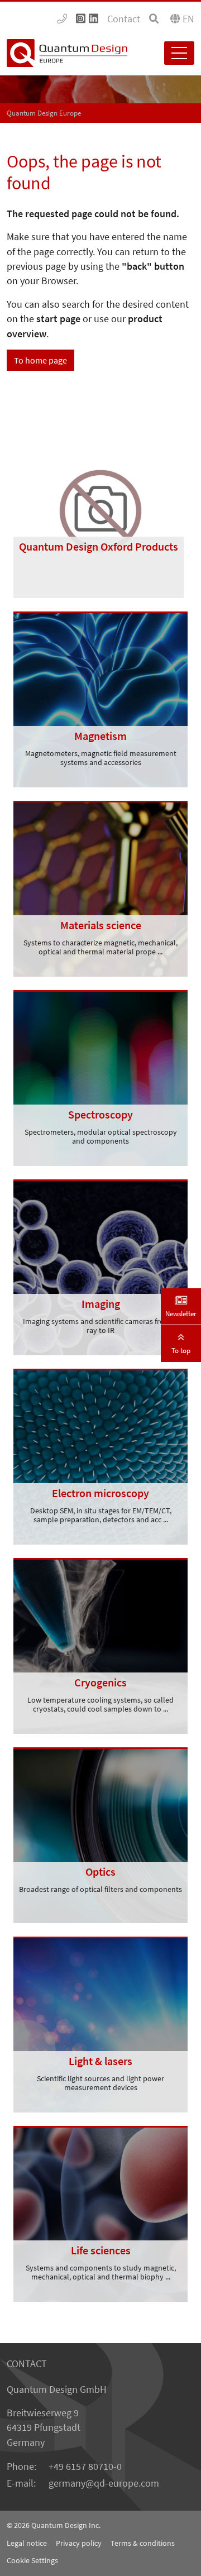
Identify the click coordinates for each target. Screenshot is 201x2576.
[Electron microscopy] (100, 1456)
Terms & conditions (143, 2543)
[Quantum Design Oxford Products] (100, 510)
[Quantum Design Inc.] (62, 19)
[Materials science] (100, 888)
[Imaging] (100, 1267)
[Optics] (100, 1834)
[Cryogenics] (100, 1645)
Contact (124, 19)
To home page (40, 360)
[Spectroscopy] (100, 1077)
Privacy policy (79, 2543)
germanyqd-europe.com (104, 2483)
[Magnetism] (100, 699)
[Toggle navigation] (179, 53)
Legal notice (27, 2543)
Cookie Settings (32, 2560)
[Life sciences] (100, 2213)
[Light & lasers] (100, 2024)
